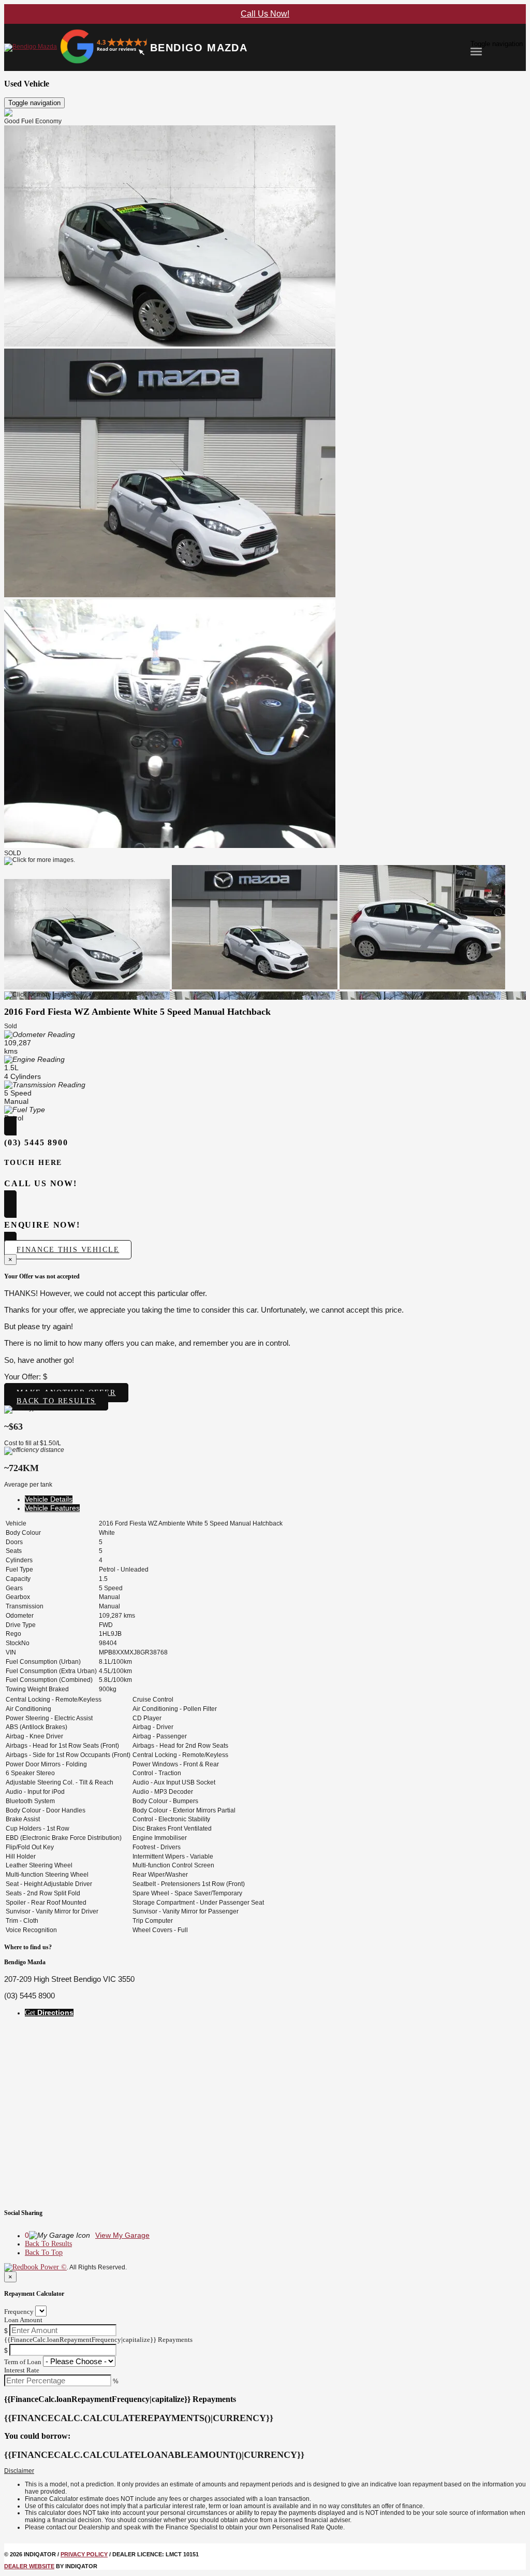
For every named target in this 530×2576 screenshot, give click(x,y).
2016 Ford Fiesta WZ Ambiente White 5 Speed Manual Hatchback (137, 1012)
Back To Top (44, 2253)
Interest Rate (22, 2370)
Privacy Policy (84, 2554)
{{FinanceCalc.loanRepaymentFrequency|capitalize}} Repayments (98, 2340)
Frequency (19, 2312)
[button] (265, 2471)
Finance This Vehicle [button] (68, 1250)
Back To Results (48, 2244)
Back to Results (56, 1401)
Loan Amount (23, 2320)
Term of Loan (23, 2362)
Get (49, 2013)
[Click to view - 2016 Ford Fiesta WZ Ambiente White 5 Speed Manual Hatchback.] (88, 987)
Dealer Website (29, 2566)
